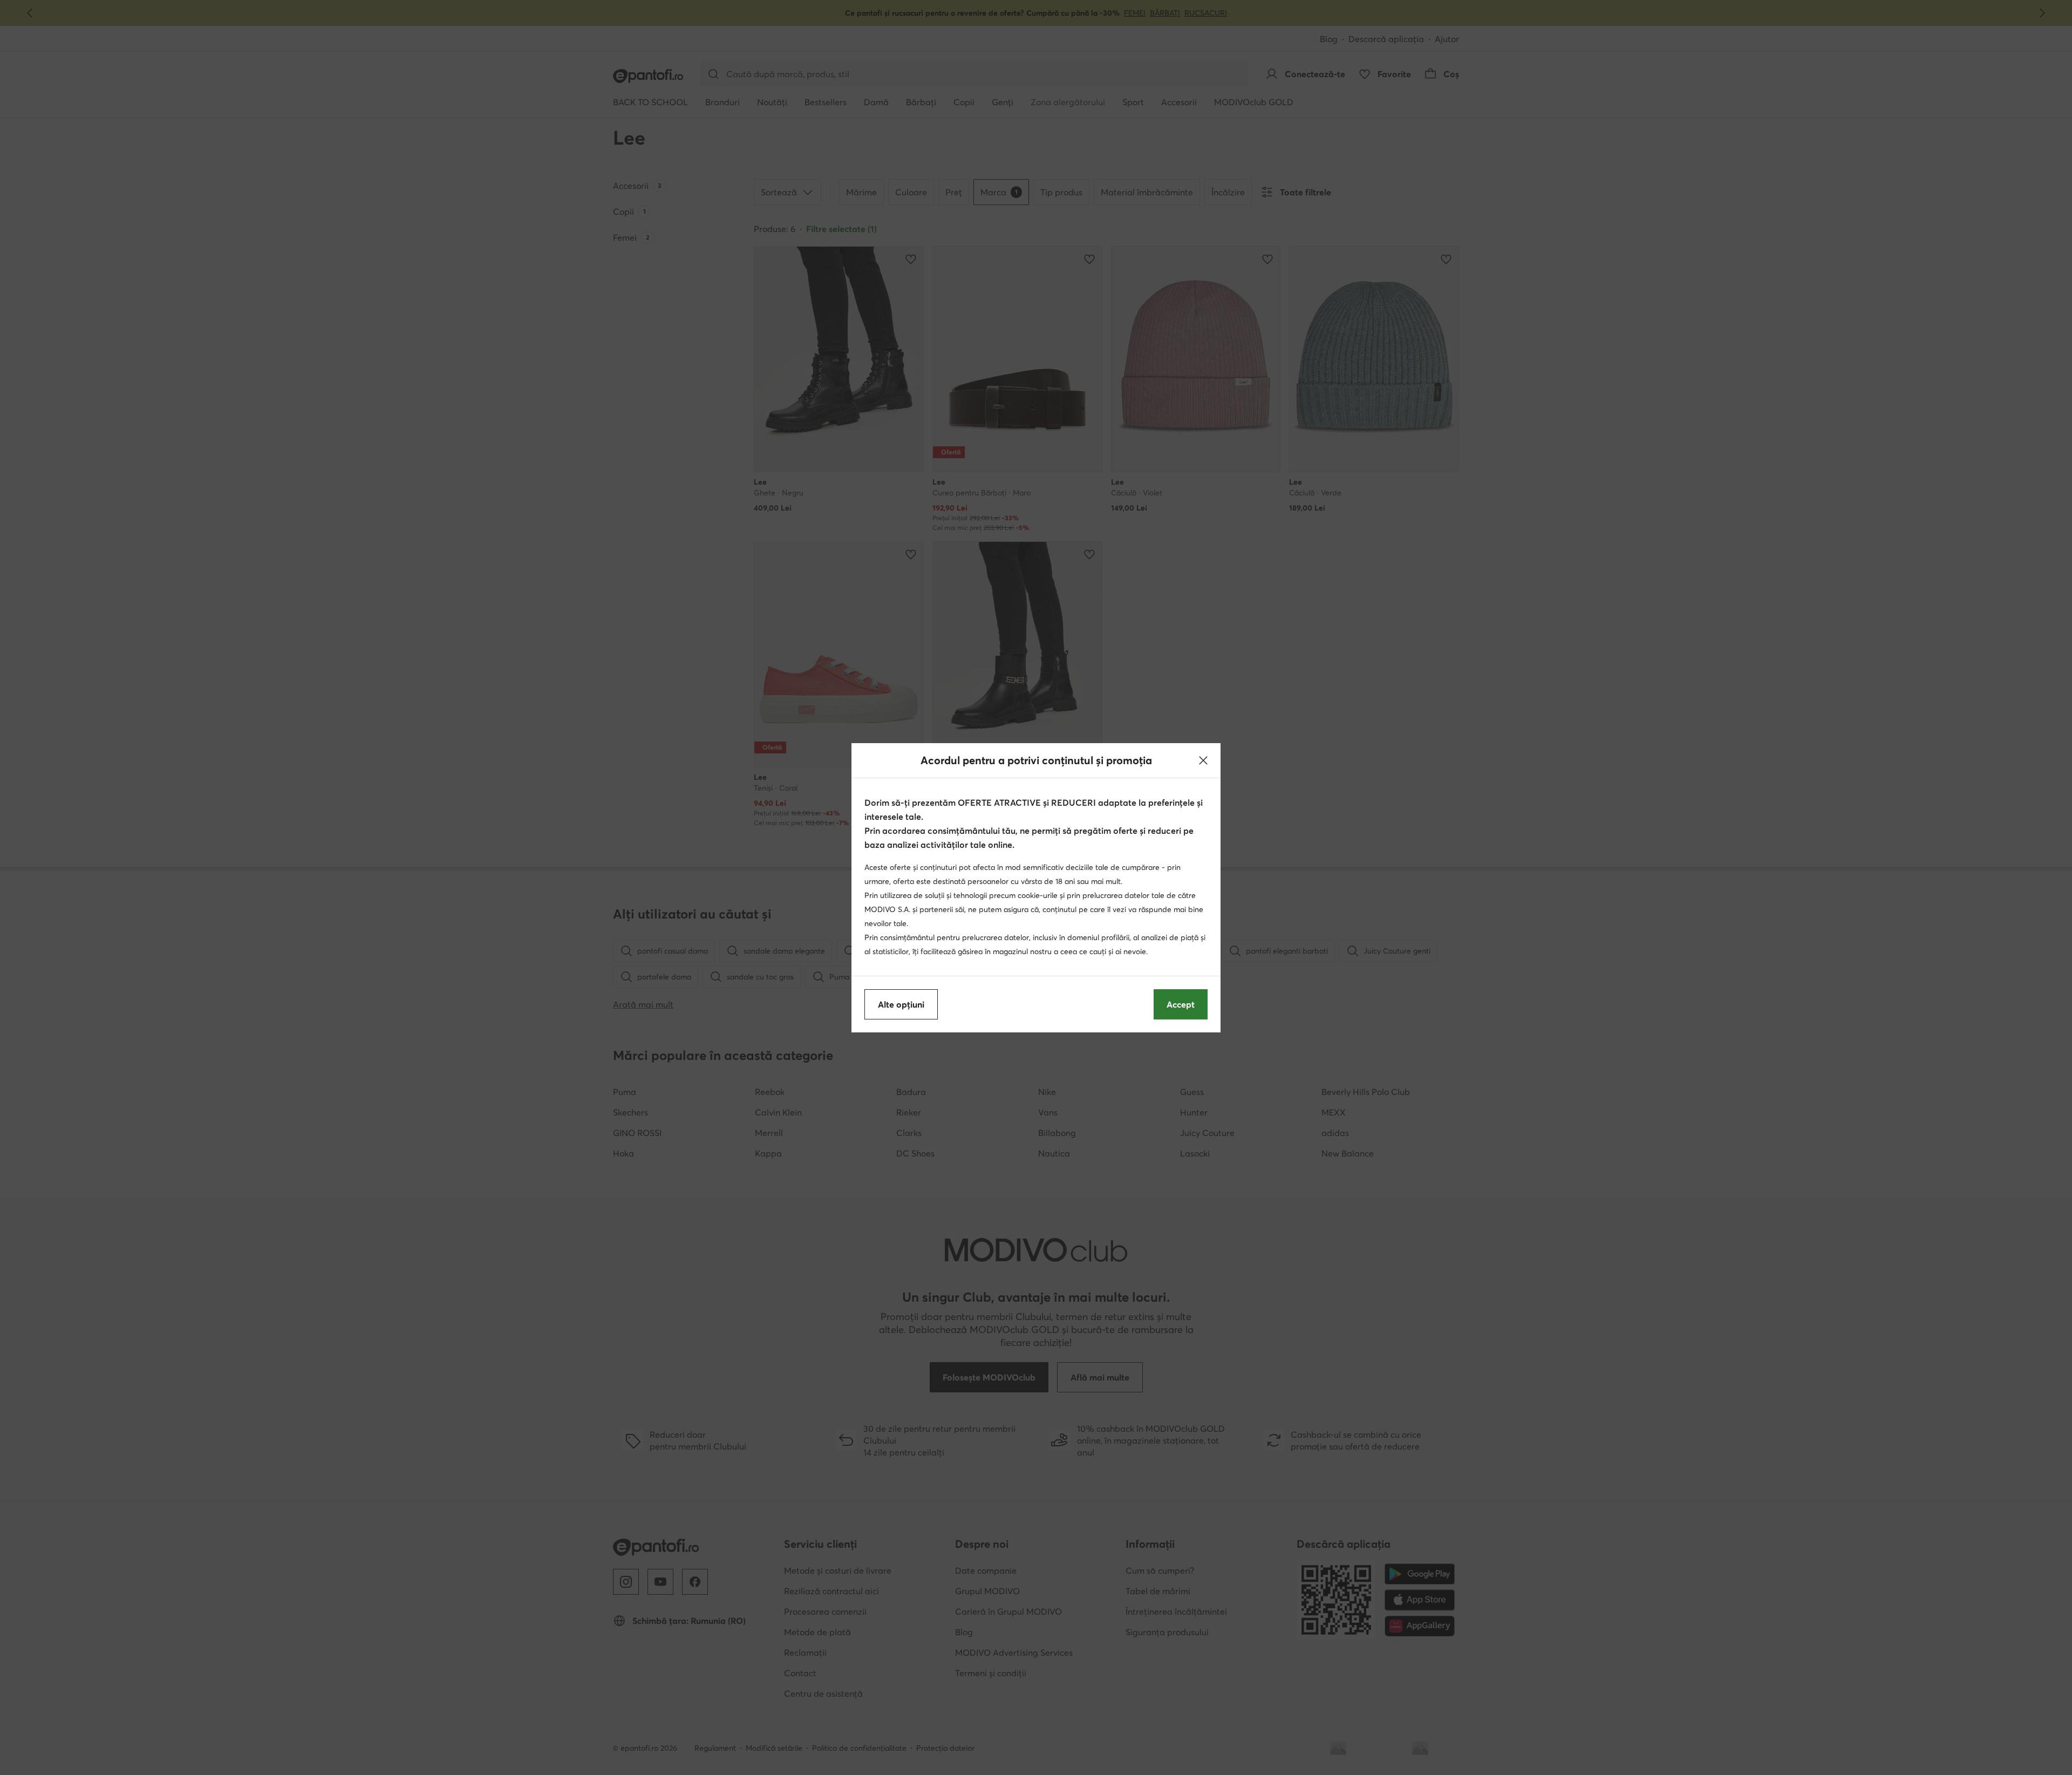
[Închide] (1203, 760)
